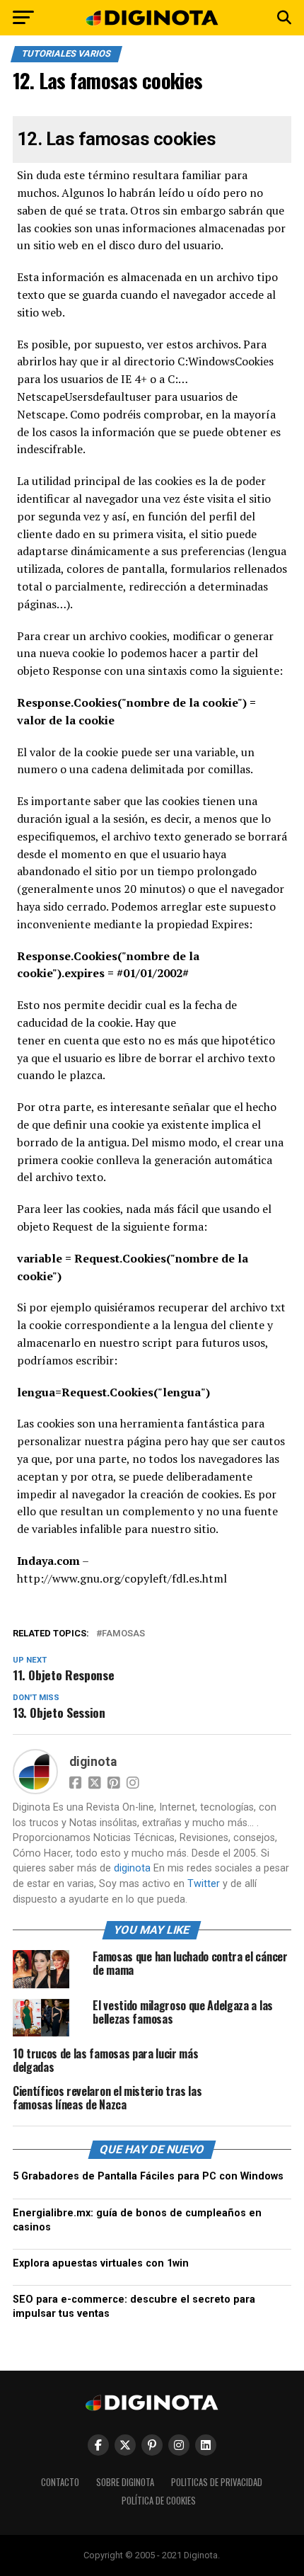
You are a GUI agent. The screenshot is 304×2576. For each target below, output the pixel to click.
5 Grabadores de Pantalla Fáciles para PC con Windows (148, 2176)
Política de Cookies (159, 2501)
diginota (93, 1762)
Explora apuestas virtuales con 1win (101, 2263)
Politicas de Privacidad (217, 2482)
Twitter (204, 1884)
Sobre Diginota (125, 2482)
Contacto (60, 2482)
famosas (123, 1634)
